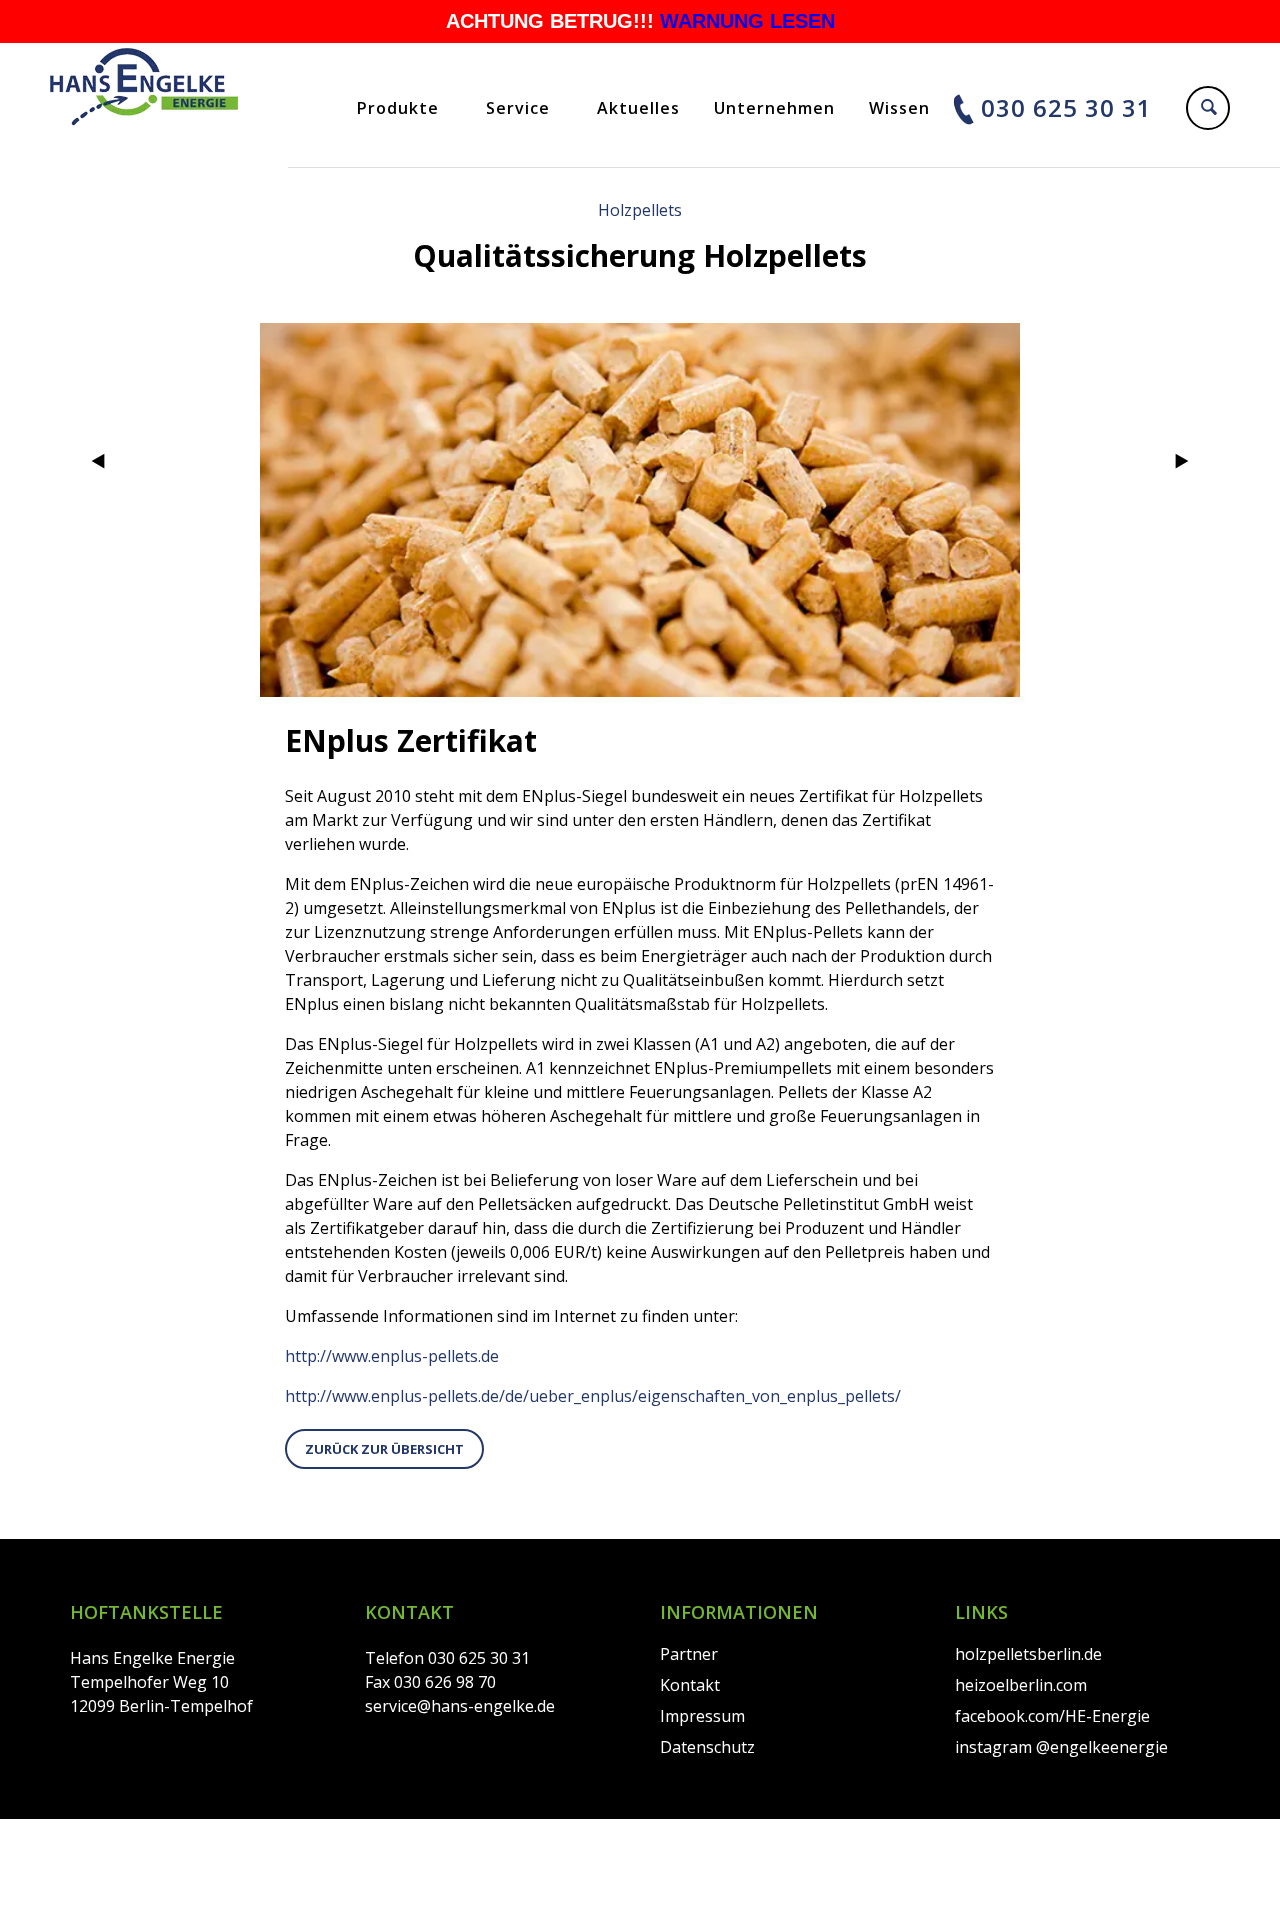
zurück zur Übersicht (384, 1449)
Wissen (899, 108)
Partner (689, 1654)
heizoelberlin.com (1021, 1685)
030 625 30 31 (1066, 107)
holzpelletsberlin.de (1028, 1654)
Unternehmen (774, 108)
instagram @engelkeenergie (1061, 1747)
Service (518, 108)
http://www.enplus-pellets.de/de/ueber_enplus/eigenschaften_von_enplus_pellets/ (593, 1396)
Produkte (398, 108)
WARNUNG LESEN (747, 21)
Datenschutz (707, 1747)
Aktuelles (638, 108)
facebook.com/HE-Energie (1052, 1716)
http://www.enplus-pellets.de (392, 1356)
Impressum (702, 1716)
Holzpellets (640, 210)
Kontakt (690, 1685)
